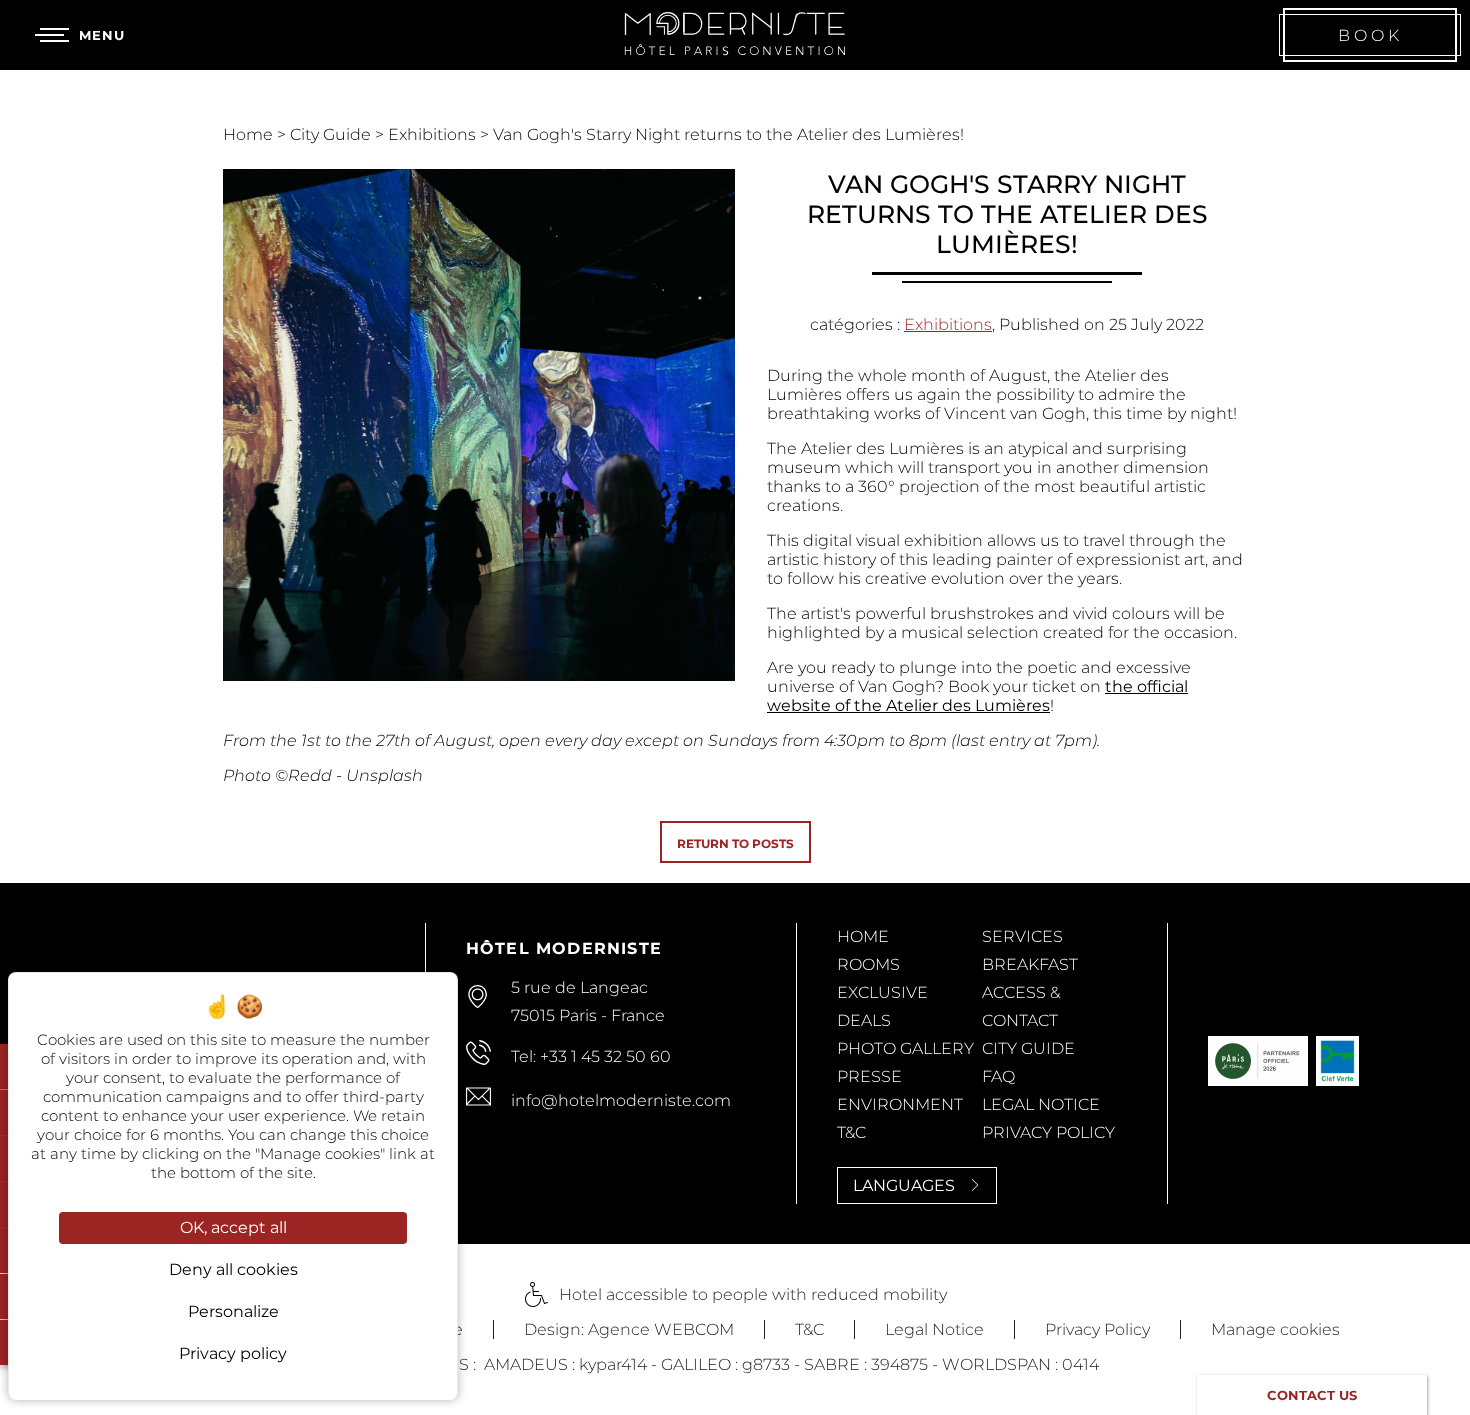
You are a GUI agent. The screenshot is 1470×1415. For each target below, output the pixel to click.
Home (250, 134)
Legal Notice (1041, 1104)
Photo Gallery (905, 1048)
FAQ (998, 1076)
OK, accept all (233, 1227)
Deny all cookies (233, 1269)
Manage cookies (1275, 1329)
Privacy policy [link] (233, 1353)
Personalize (233, 1311)
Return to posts (735, 843)
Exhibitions (434, 134)
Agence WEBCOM (661, 1329)
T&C (851, 1132)
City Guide (332, 134)
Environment (900, 1104)
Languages (904, 1185)
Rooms (868, 964)
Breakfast (1030, 964)
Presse (869, 1076)
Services (1022, 936)
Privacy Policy (1048, 1132)
